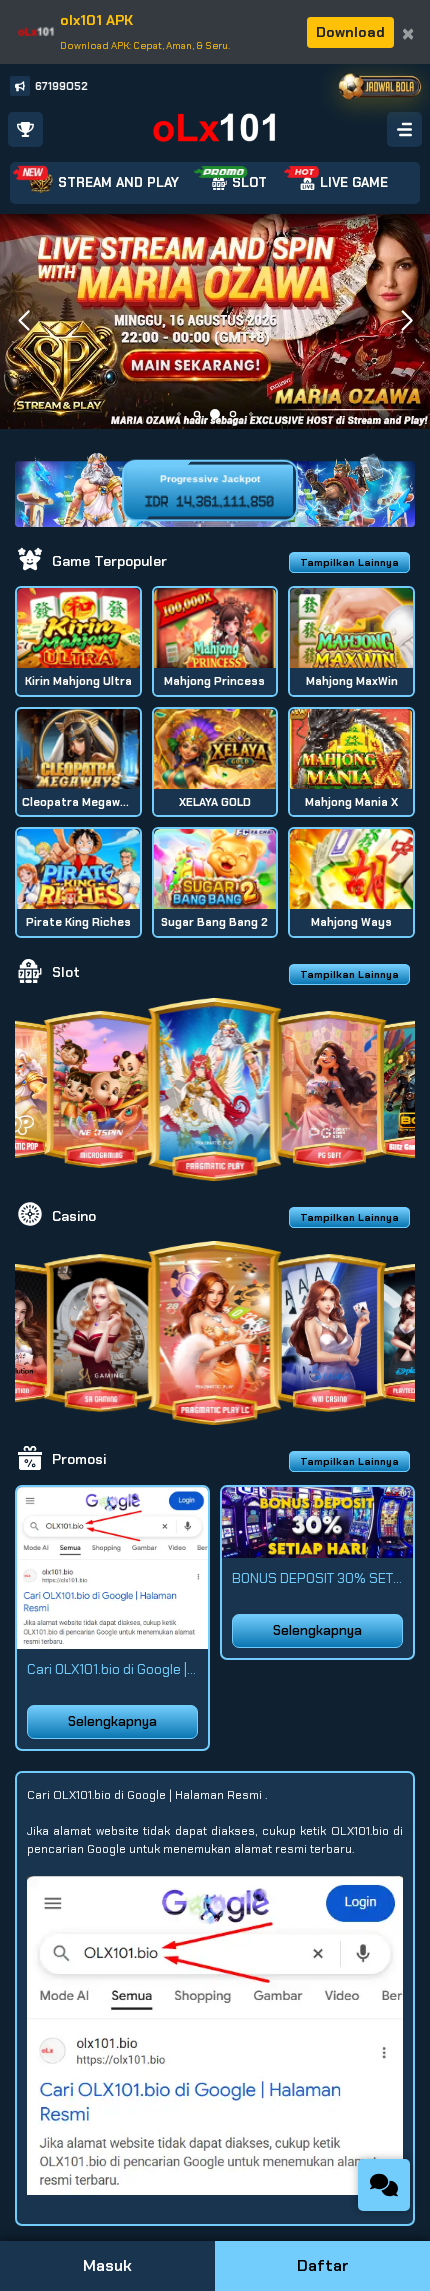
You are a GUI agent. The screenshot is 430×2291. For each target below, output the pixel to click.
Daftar (323, 2265)
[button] (406, 321)
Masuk (107, 2265)
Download (350, 32)
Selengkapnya (112, 1721)
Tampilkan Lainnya (349, 562)
